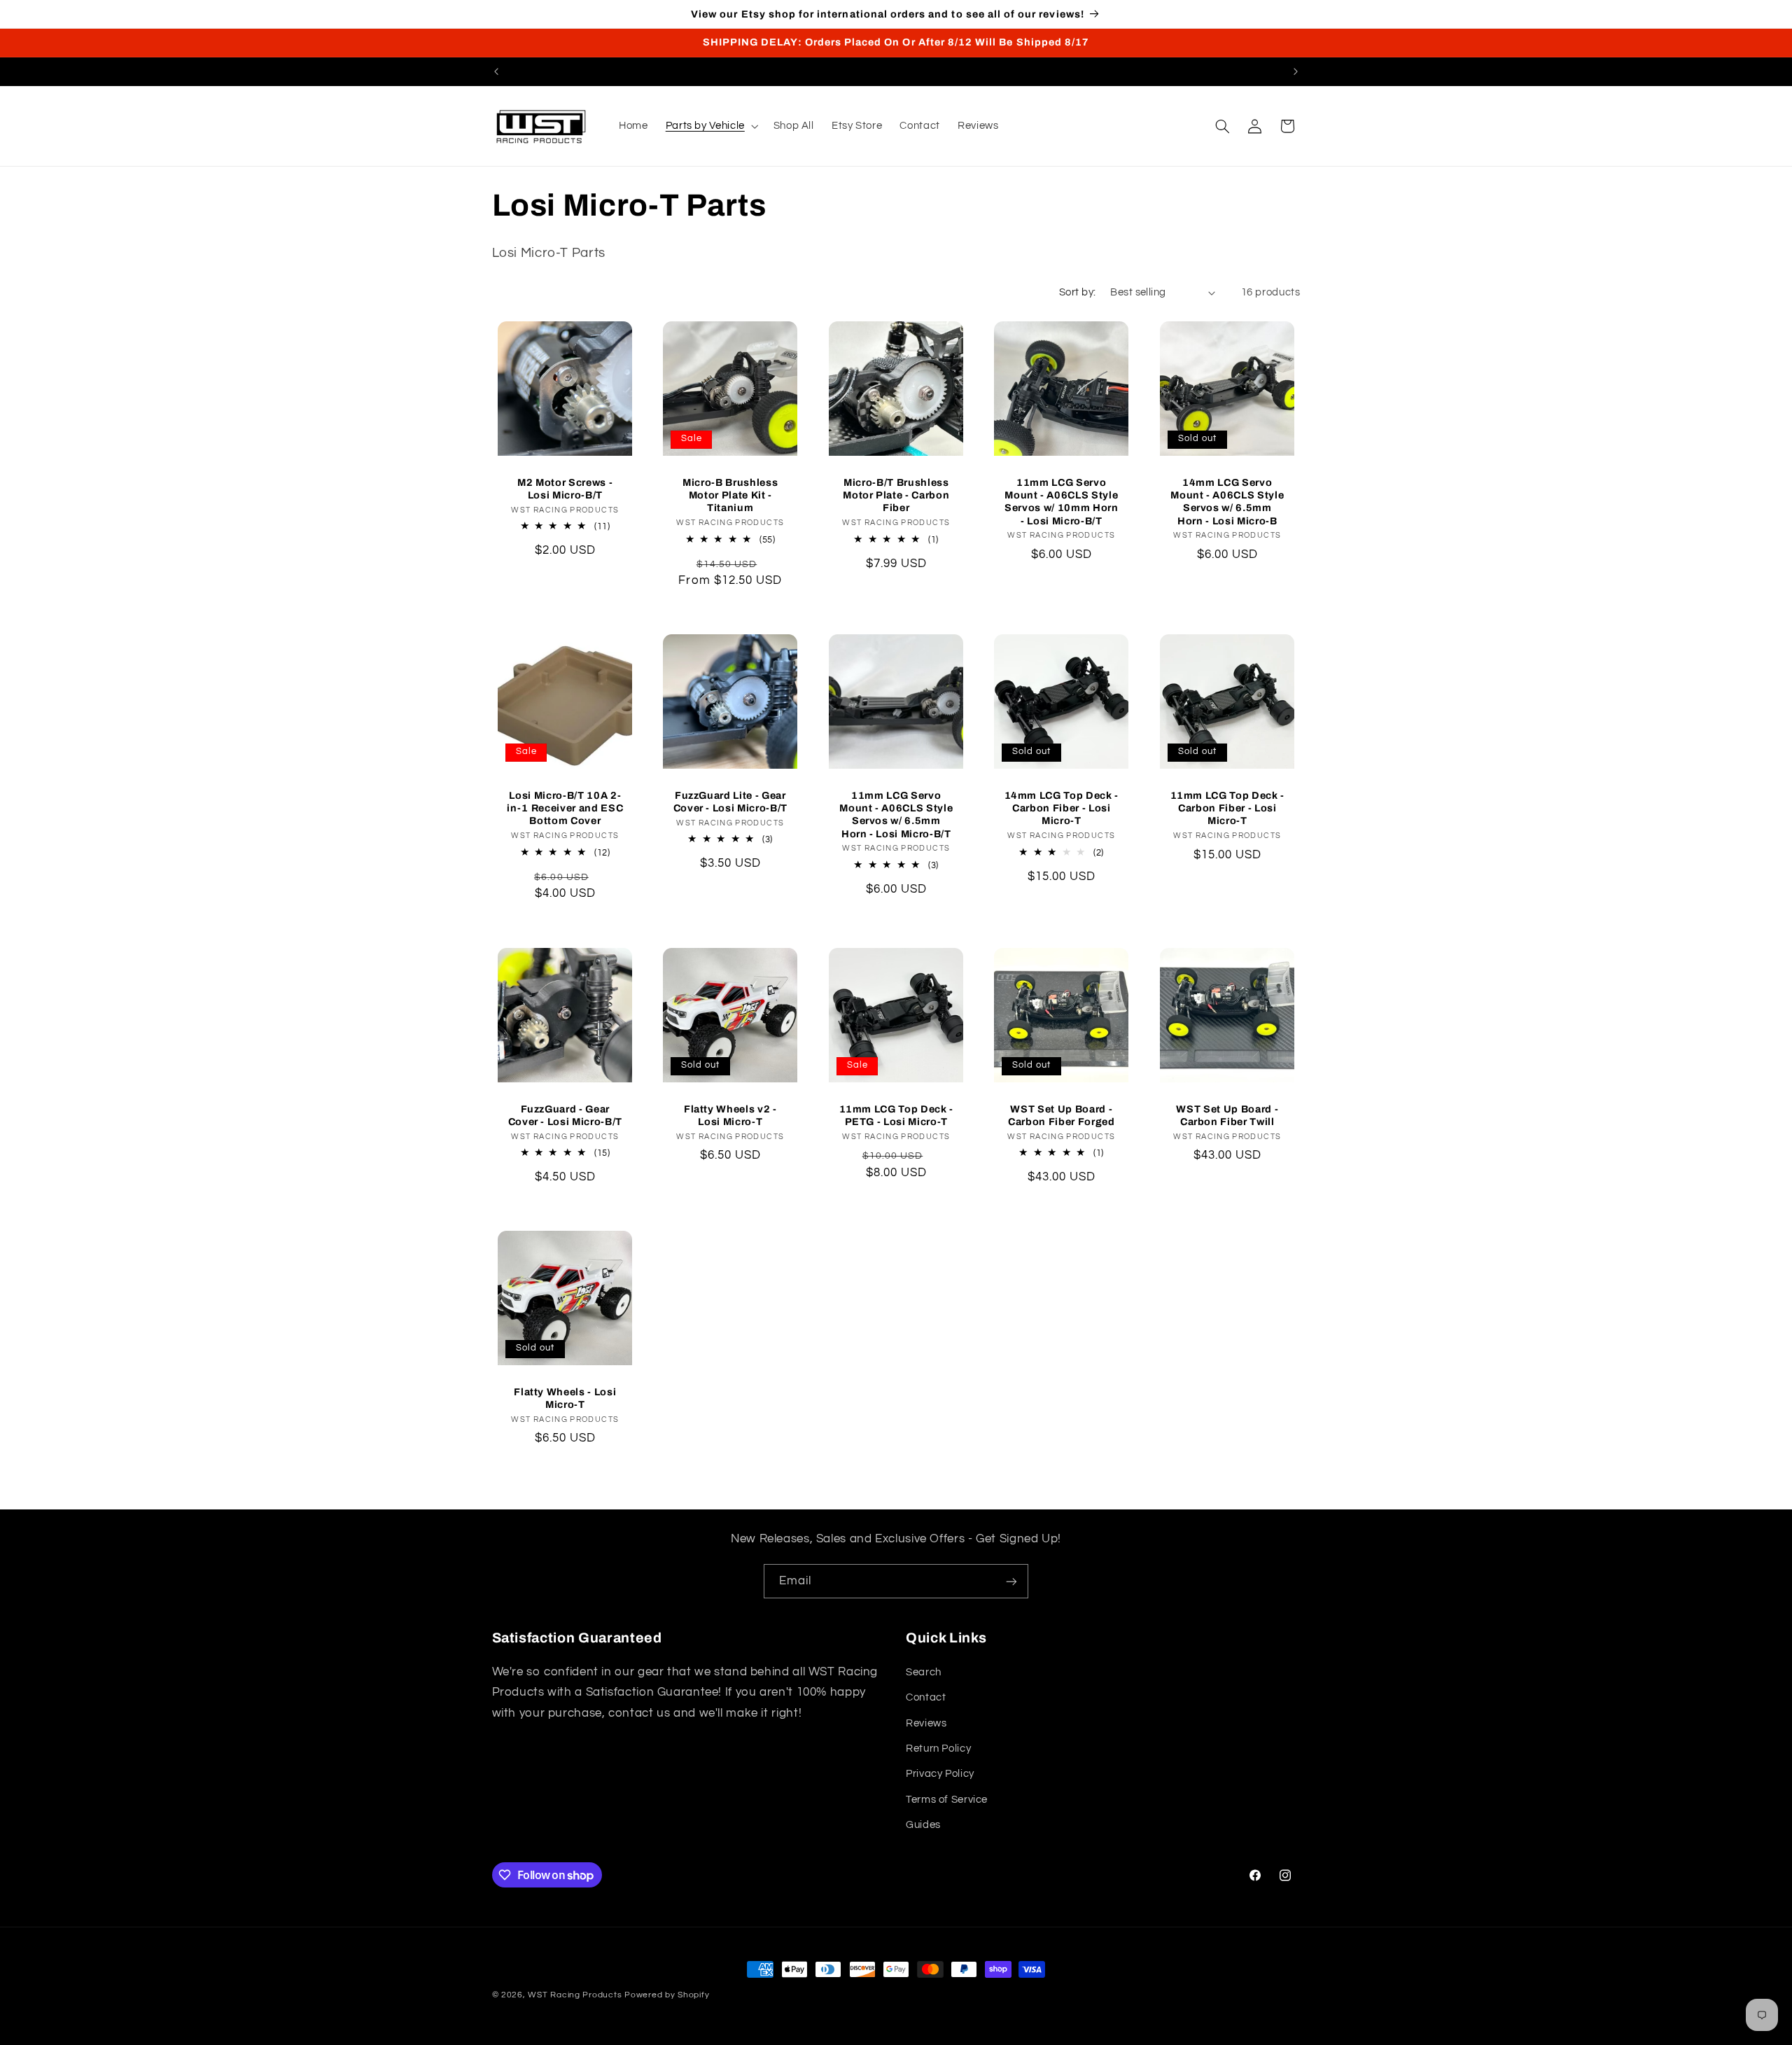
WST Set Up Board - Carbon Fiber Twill (1227, 1115)
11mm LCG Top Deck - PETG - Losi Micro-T (896, 1115)
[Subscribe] (1011, 1581)
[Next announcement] (1296, 71)
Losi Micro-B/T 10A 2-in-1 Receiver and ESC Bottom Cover (565, 808)
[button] (710, 126)
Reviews (926, 1723)
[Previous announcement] (496, 71)
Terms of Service (947, 1800)
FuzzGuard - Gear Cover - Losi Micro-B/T (565, 1115)
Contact (926, 1697)
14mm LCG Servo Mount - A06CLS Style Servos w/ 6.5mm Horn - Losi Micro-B (1227, 501)
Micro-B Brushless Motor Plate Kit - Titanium (730, 495)
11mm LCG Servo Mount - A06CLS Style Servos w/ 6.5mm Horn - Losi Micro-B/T (896, 815)
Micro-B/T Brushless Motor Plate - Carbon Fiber (896, 495)
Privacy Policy (940, 1774)
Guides (923, 1825)
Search (924, 1672)
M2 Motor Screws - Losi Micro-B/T (565, 488)
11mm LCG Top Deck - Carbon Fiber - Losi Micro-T (1227, 808)
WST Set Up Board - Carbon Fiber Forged (1062, 1115)
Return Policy (938, 1749)
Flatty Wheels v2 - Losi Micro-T (730, 1115)
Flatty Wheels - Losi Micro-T (565, 1398)
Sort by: (1077, 292)
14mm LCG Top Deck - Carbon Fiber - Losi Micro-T (1062, 808)
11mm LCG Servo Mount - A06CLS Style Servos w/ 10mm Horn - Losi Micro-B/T (1062, 501)
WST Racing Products (575, 1995)
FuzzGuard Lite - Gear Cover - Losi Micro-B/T (731, 802)
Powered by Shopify (667, 1995)
